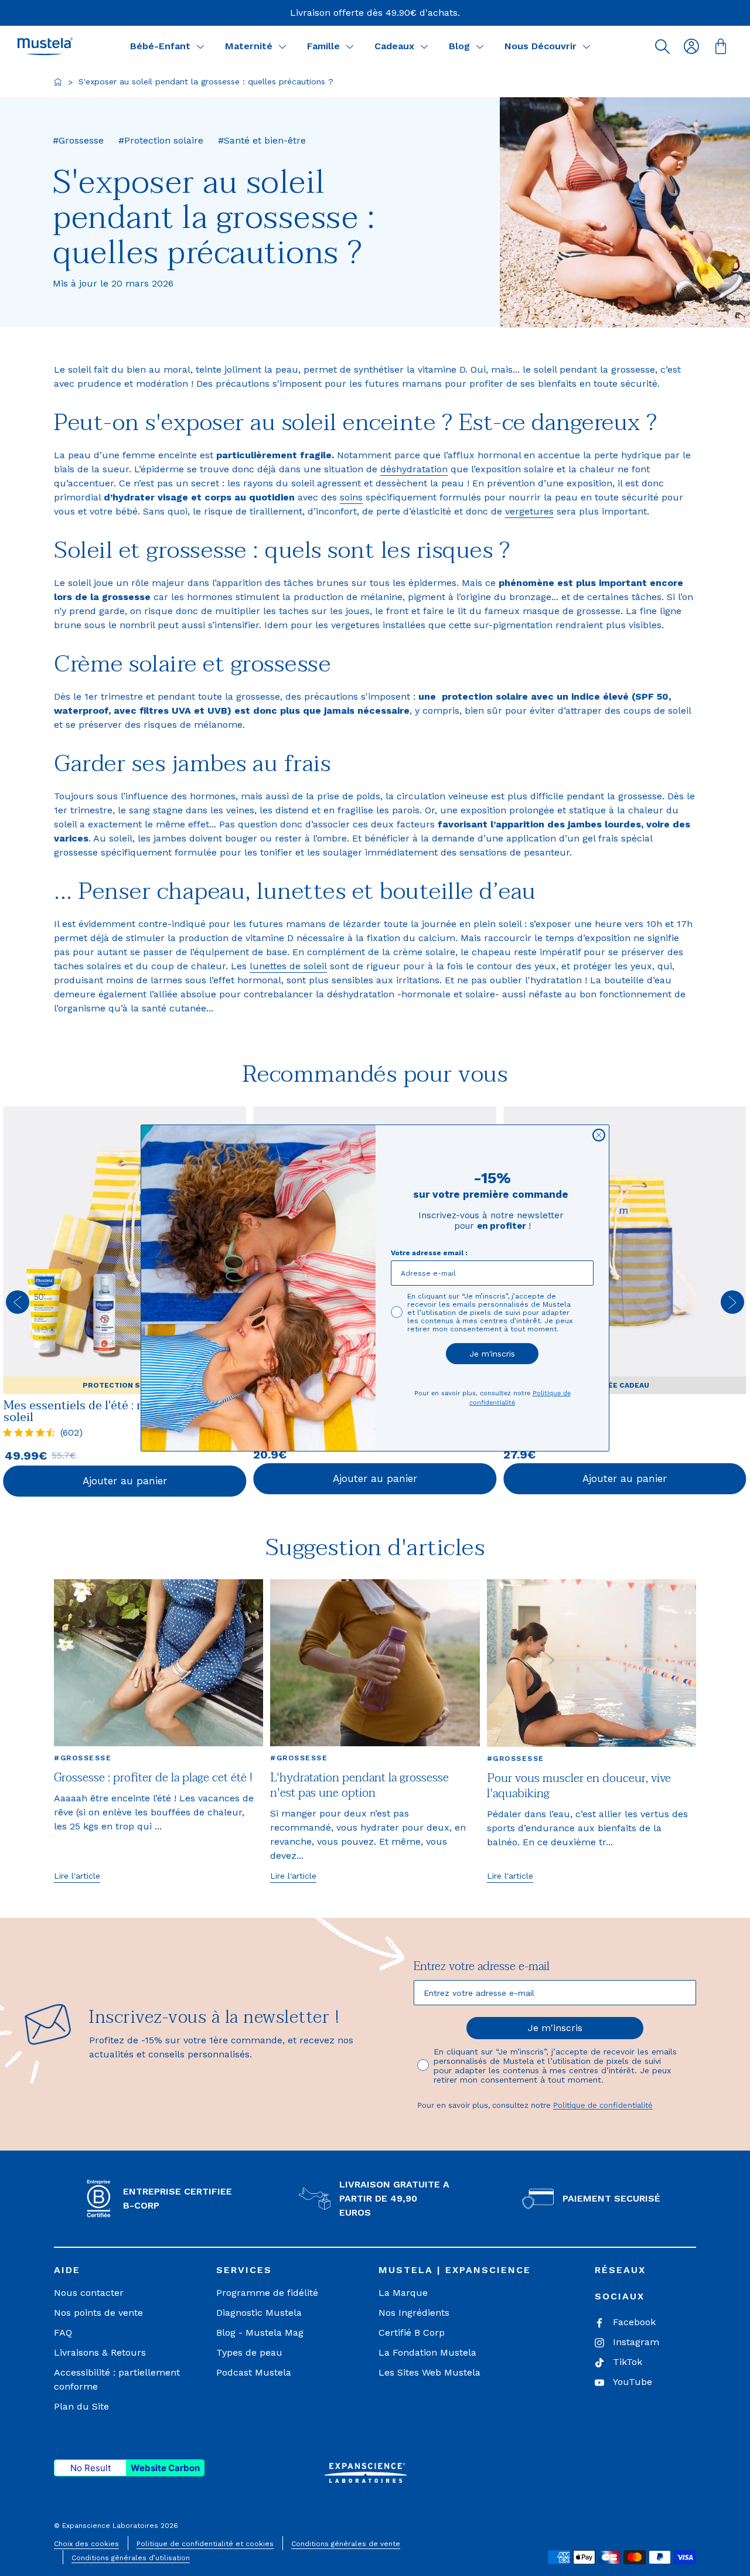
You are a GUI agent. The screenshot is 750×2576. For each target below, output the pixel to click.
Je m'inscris (492, 1354)
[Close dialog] (599, 1135)
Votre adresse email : (429, 1253)
